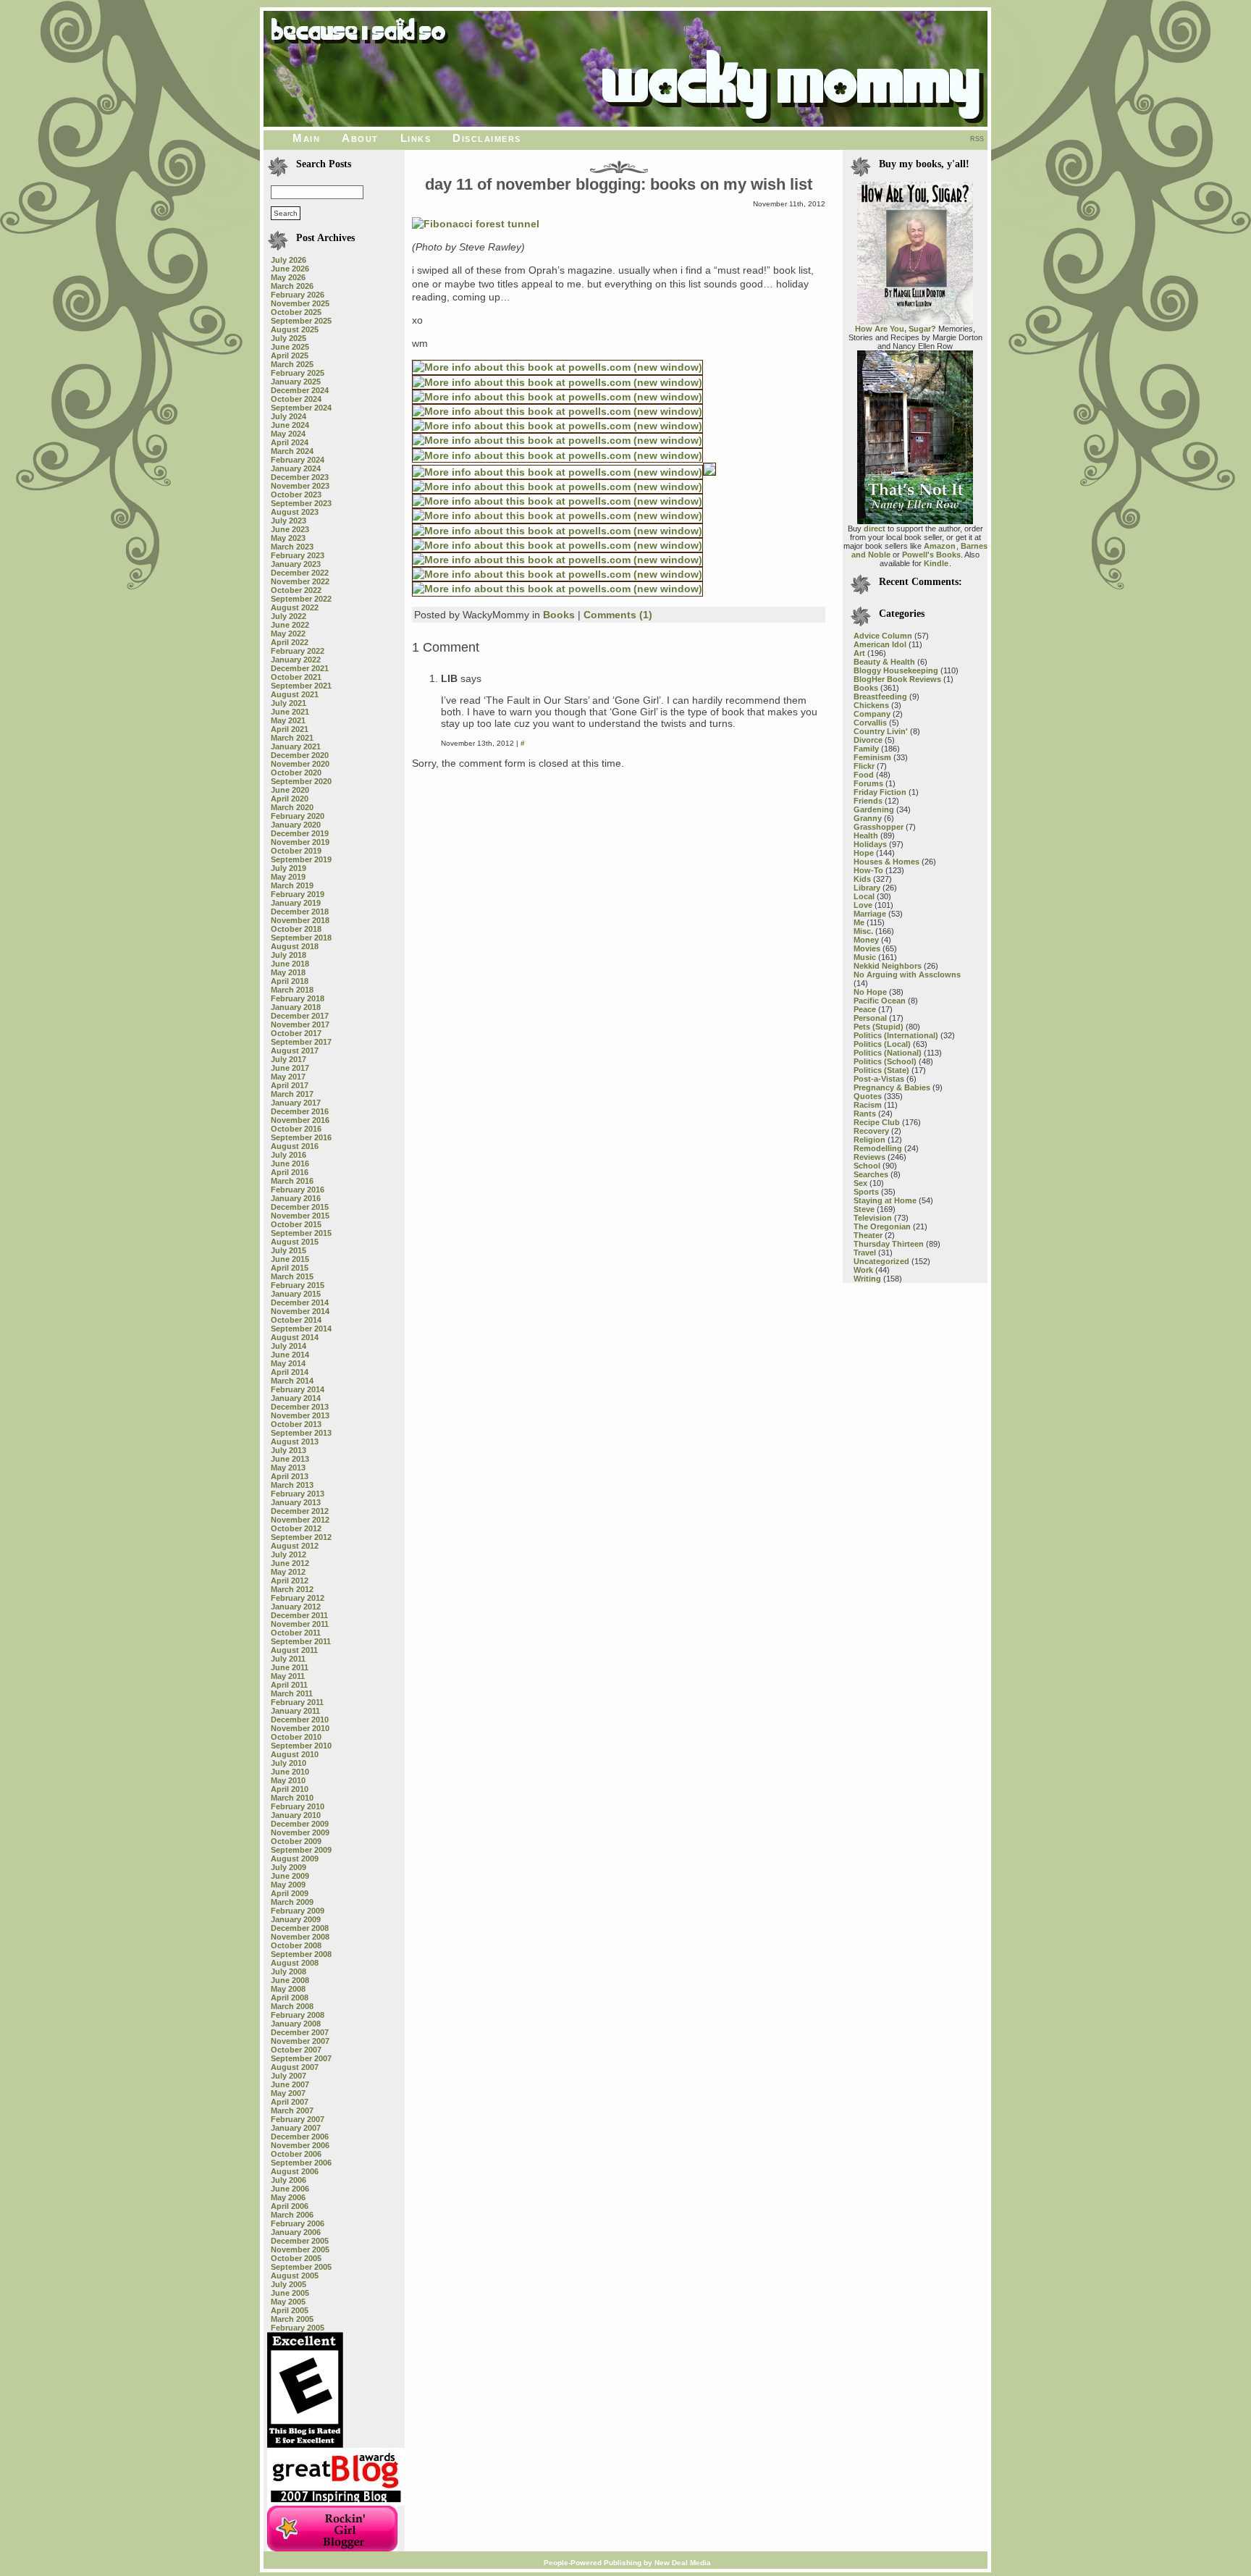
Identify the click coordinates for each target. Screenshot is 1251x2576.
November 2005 (300, 2249)
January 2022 (296, 660)
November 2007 (300, 2041)
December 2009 (300, 1824)
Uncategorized (881, 1261)
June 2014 (290, 1355)
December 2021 (300, 668)
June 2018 (290, 964)
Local (864, 896)
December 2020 (300, 755)
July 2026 (288, 260)
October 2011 (296, 1633)
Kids (862, 879)
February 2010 (298, 1806)
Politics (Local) (882, 1044)
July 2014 (288, 1346)
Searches (871, 1174)
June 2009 (290, 1876)
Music (865, 957)
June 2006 (290, 2189)
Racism (868, 1105)
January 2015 (296, 1294)
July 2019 (288, 868)
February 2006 (298, 2223)
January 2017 (296, 1103)
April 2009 (290, 1893)
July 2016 (288, 1155)
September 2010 (301, 1746)
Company (872, 714)
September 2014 (301, 1329)
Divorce (868, 740)
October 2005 (296, 2258)
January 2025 (296, 382)
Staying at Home (885, 1200)
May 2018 (288, 972)
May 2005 (288, 2302)
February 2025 (298, 373)
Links (416, 138)
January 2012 (296, 1607)
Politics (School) (885, 1061)
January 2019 (296, 903)
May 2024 (288, 434)
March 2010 (292, 1798)
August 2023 (295, 512)
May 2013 (288, 1468)
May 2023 (288, 538)
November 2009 (300, 1832)
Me (859, 922)
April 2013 (290, 1476)
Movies (867, 948)
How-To (868, 870)
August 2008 (295, 1963)
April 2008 (290, 1998)
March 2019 (292, 885)
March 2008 (292, 2006)
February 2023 (298, 555)
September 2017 (301, 1042)
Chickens (871, 705)
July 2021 (288, 703)
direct (875, 529)
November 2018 (300, 920)
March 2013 (292, 1485)
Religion (869, 1140)
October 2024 (296, 399)
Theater (868, 1235)
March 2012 (292, 1589)
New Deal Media (683, 2563)
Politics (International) (896, 1035)
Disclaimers (487, 138)
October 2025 (296, 312)
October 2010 (296, 1737)
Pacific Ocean (880, 1001)
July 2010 (288, 1763)
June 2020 (290, 790)
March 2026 (292, 286)
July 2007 (288, 2076)
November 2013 (300, 1415)
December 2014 (300, 1302)
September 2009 (301, 1850)
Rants (865, 1114)
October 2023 (296, 494)
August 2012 (295, 1546)
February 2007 (298, 2119)
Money (866, 940)
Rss (977, 139)
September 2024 (301, 408)
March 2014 (292, 1381)
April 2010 (290, 1789)
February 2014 (298, 1389)
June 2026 (290, 269)
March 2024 (292, 451)
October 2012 (296, 1528)
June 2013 (290, 1459)
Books (559, 615)
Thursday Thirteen (889, 1244)
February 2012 (298, 1598)
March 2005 (292, 2319)
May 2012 (288, 1572)
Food (864, 775)
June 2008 (290, 1980)
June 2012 (290, 1563)
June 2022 (290, 625)
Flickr (864, 766)
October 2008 (296, 1945)
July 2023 (288, 521)
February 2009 (298, 1911)
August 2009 (295, 1859)
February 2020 (298, 816)
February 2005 (298, 2328)
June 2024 (290, 425)
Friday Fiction (880, 792)
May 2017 (288, 1077)
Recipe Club (877, 1122)
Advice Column (883, 636)
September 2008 (301, 1954)
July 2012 (288, 1554)
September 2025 (301, 321)
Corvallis (870, 723)
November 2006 (300, 2145)
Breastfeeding (880, 696)
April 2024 (290, 442)
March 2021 (292, 738)
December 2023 (300, 477)
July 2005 (288, 2284)
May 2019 (288, 877)
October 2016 (296, 1129)
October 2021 (296, 677)
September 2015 (301, 1233)
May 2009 (288, 1885)
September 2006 (301, 2163)
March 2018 (292, 990)
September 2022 (301, 599)
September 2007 (301, 2058)
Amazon (940, 546)
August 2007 (295, 2067)
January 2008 (296, 2024)
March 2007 (292, 2110)
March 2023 (292, 547)
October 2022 (296, 590)
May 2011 (288, 1676)
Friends (868, 801)
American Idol (880, 644)
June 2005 (290, 2293)
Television (873, 1218)
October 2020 (296, 773)
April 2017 (290, 1085)
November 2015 (300, 1216)
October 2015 (296, 1224)
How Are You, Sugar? (896, 329)
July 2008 (288, 1971)
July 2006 (288, 2180)
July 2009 (288, 1867)
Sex (860, 1183)
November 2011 (300, 1624)
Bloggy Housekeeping (896, 670)
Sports (866, 1192)
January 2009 (296, 1919)
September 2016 (301, 1137)
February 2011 (297, 1702)
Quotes (868, 1096)
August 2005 (295, 2276)
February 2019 (298, 894)
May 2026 (288, 277)
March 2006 (292, 2215)
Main (306, 138)
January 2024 (296, 468)
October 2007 (296, 2050)
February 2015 (298, 1285)
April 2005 (290, 2310)
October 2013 (296, 1424)
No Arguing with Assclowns (907, 975)
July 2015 (288, 1250)
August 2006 (295, 2171)
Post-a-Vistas (879, 1079)
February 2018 (298, 998)
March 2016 (292, 1181)
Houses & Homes (886, 862)
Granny (868, 818)
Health (866, 835)
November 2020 (300, 764)
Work (863, 1270)
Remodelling (878, 1148)
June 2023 (290, 529)
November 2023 (300, 486)
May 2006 (288, 2197)
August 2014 (295, 1337)
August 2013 (295, 1441)
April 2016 (290, 1172)
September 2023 (301, 503)
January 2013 (296, 1502)
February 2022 (298, 651)
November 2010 (300, 1728)
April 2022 (290, 642)
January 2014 (296, 1398)
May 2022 (288, 634)
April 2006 (290, 2206)
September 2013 (301, 1433)
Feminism (872, 757)
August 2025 (295, 329)
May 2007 (288, 2093)
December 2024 (300, 390)
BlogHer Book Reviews (897, 679)
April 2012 (290, 1580)
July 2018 (288, 955)
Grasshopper (879, 827)
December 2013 (300, 1407)
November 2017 (300, 1024)
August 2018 (295, 946)
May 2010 (288, 1780)
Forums (868, 783)
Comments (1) (618, 615)
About (360, 138)
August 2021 (295, 694)
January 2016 (296, 1198)
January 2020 (296, 825)
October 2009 (296, 1841)
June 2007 (290, 2084)
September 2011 (301, 1641)
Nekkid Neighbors (888, 966)
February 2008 (298, 2015)
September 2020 (301, 781)
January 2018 (296, 1007)
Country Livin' (881, 731)
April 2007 (290, 2102)
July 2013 (288, 1450)
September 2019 (301, 859)
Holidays (870, 844)
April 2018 (290, 981)
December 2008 (300, 1928)
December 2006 (300, 2137)
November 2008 (300, 1937)
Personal (870, 1018)
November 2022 (300, 581)
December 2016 (300, 1111)
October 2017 (296, 1033)
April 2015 (290, 1268)
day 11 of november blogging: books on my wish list (619, 184)
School (867, 1166)
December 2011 (299, 1615)
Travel (865, 1253)
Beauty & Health (884, 662)
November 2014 (300, 1311)
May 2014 (288, 1363)
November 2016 (300, 1120)
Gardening (874, 809)
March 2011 (292, 1693)
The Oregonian (882, 1226)
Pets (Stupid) (879, 1027)
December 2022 (300, 573)
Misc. (863, 931)
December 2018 (300, 912)
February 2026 (298, 295)
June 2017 (290, 1068)
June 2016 (290, 1163)
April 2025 (290, 355)
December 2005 (300, 2241)
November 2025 (300, 303)
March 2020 (292, 807)
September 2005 (301, 2267)
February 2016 (298, 1190)
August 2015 (295, 1242)
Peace (865, 1009)
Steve (864, 1209)
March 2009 (292, 1902)
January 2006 (296, 2232)
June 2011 (290, 1667)
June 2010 (290, 1772)
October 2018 (296, 929)
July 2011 (288, 1659)
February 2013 (298, 1494)
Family (866, 749)
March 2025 (292, 364)
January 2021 (296, 746)
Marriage (870, 914)
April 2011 (289, 1685)
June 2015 (290, 1259)
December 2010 (300, 1720)
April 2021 (290, 729)
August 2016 (295, 1146)
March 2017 (292, 1094)
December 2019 (300, 833)
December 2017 (300, 1016)
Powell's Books (931, 555)
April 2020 (290, 799)
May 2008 (288, 1989)
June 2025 (290, 347)
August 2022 (295, 607)
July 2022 (288, 616)
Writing (867, 1279)
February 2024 (298, 460)
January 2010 (296, 1815)
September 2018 (301, 938)
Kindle (936, 563)
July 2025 (288, 338)
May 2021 (288, 720)
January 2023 (296, 564)
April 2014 (290, 1372)
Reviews (869, 1157)
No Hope (870, 992)
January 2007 (296, 2128)
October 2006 (296, 2154)
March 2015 (292, 1276)
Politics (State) (881, 1070)
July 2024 (288, 416)
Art (859, 653)
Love (863, 905)
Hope (864, 853)
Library (867, 888)
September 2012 (301, 1537)
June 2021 (290, 712)
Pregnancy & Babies (892, 1087)
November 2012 (300, 1520)
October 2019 (296, 851)
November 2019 (300, 842)
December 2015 (300, 1207)
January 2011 (295, 1711)
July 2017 (288, 1059)
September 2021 (301, 686)
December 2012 (300, 1511)
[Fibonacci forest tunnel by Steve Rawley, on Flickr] (476, 224)
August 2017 (295, 1051)
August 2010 (295, 1754)
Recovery (871, 1131)
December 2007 (300, 2032)
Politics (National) (888, 1053)
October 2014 (296, 1320)
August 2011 (294, 1650)
